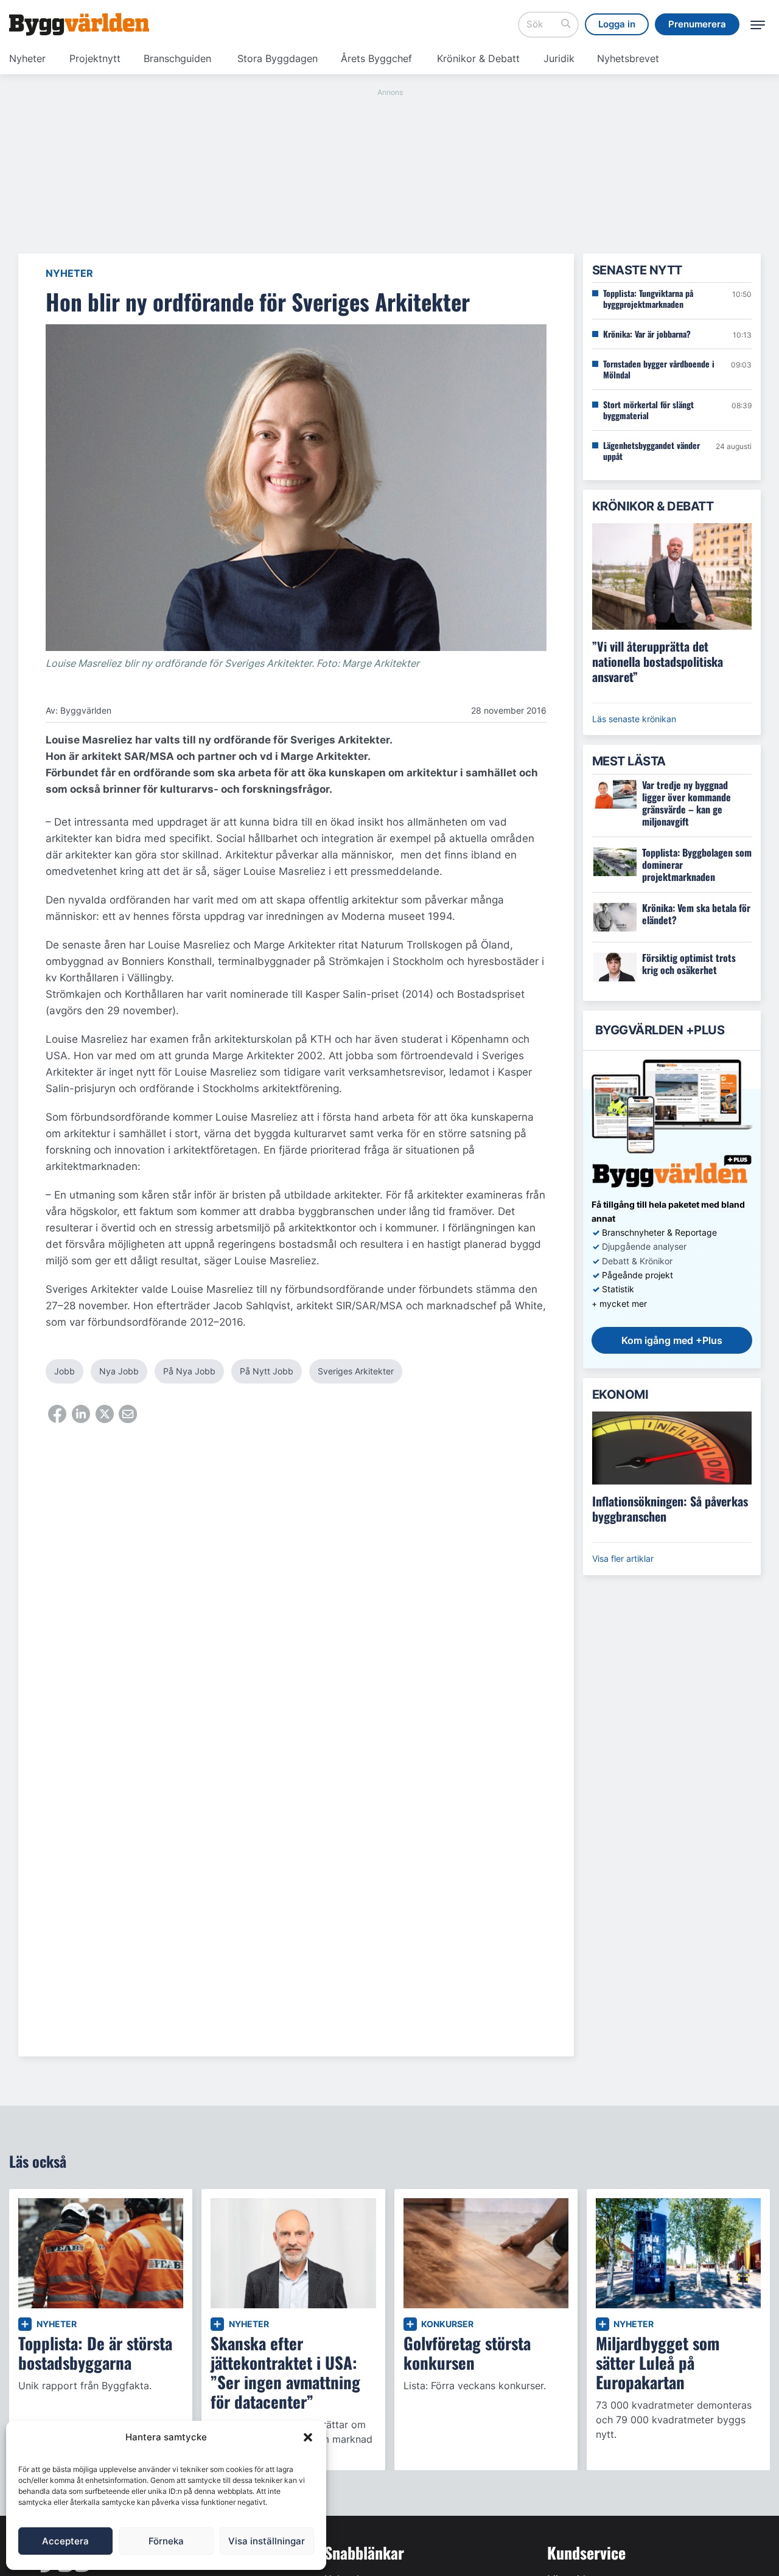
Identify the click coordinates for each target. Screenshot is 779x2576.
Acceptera (65, 2541)
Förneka (166, 2541)
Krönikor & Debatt (478, 58)
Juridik (559, 58)
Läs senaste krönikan (634, 719)
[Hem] (79, 24)
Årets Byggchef (376, 58)
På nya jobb (189, 1371)
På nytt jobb (267, 1371)
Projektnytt (95, 58)
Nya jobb (119, 1371)
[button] (308, 2437)
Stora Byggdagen (278, 58)
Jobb (65, 1371)
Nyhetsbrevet (628, 58)
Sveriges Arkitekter (356, 1371)
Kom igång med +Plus (672, 1340)
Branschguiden (177, 58)
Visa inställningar (267, 2541)
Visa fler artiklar (623, 1558)
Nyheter (27, 58)
